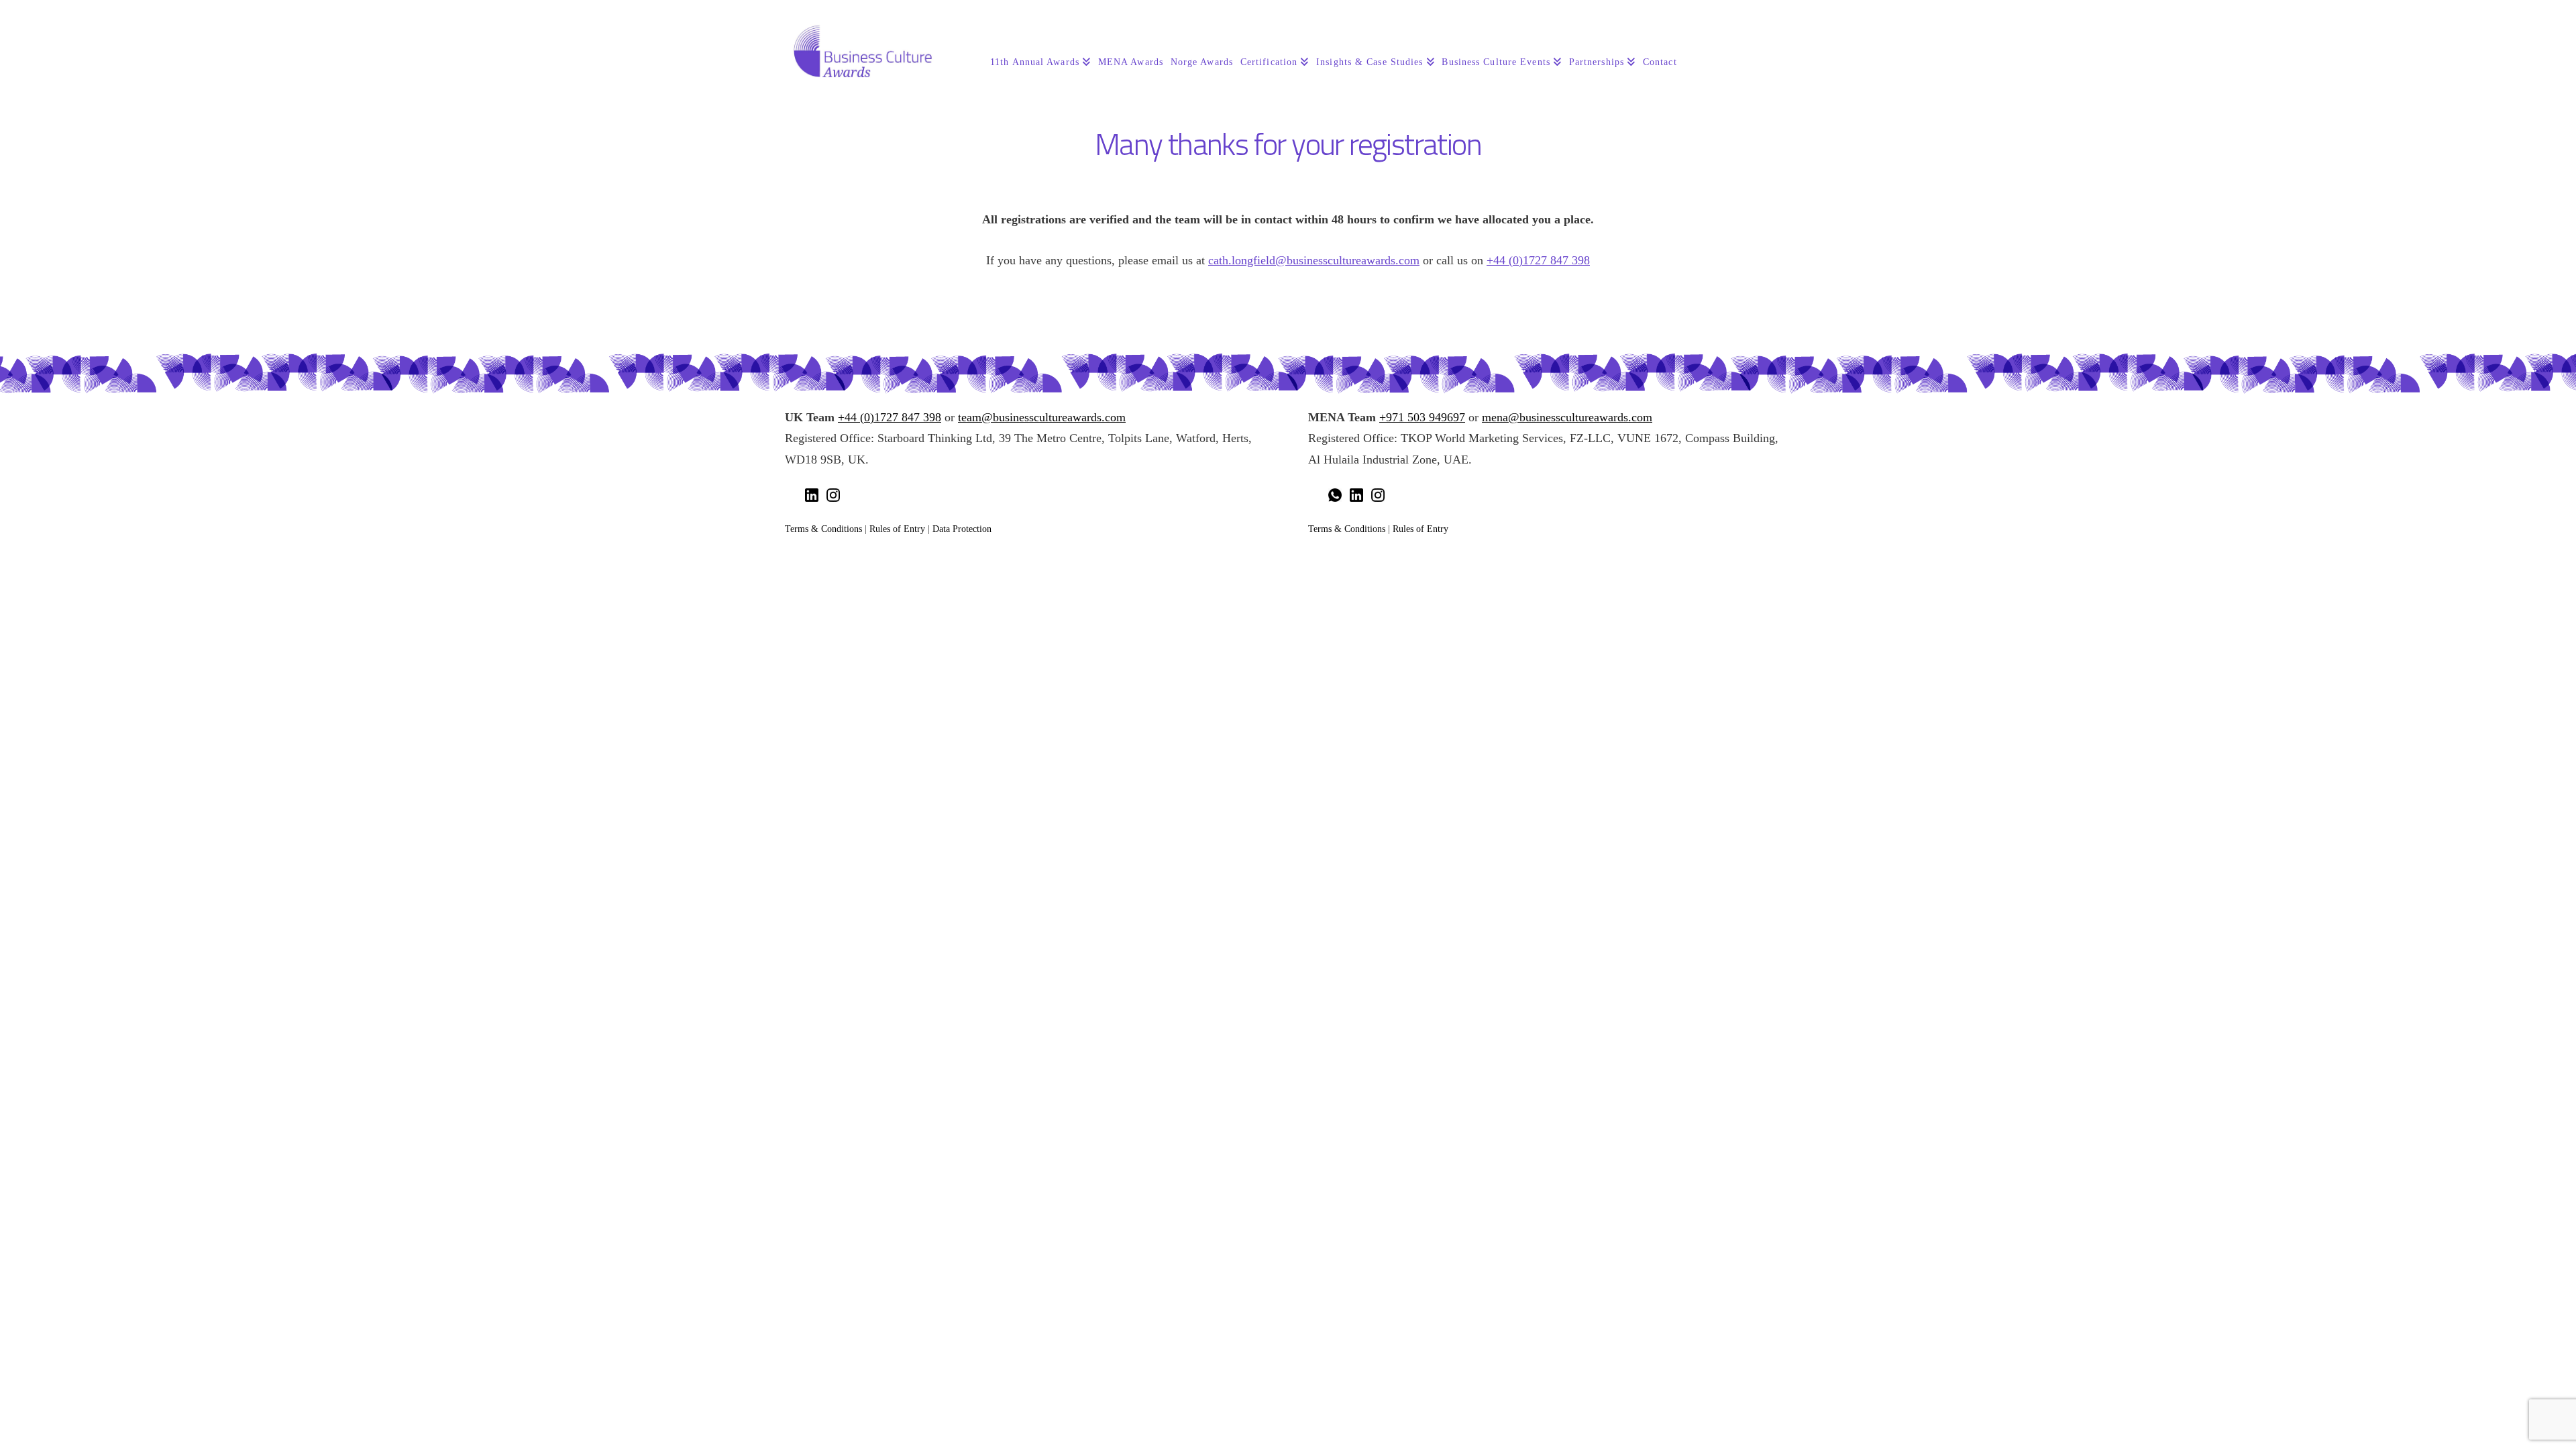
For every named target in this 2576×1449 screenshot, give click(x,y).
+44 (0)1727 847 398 (1538, 260)
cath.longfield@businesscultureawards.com (1314, 260)
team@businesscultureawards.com (1042, 417)
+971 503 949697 (1422, 417)
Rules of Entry (897, 529)
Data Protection (962, 529)
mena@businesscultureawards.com (1567, 417)
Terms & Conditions (823, 529)
